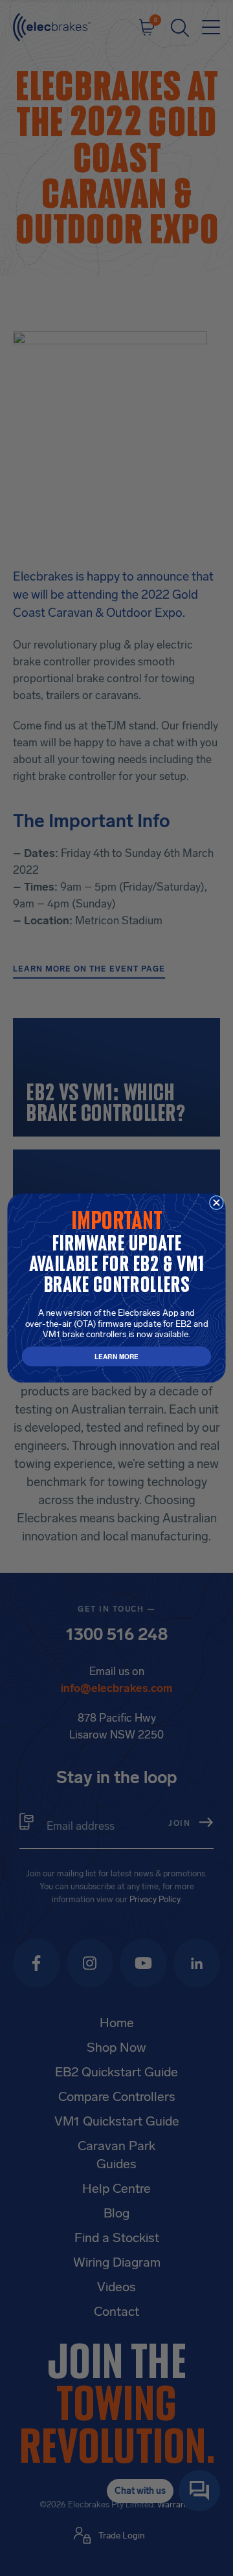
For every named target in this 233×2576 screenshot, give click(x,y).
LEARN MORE (116, 1356)
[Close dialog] (217, 1203)
